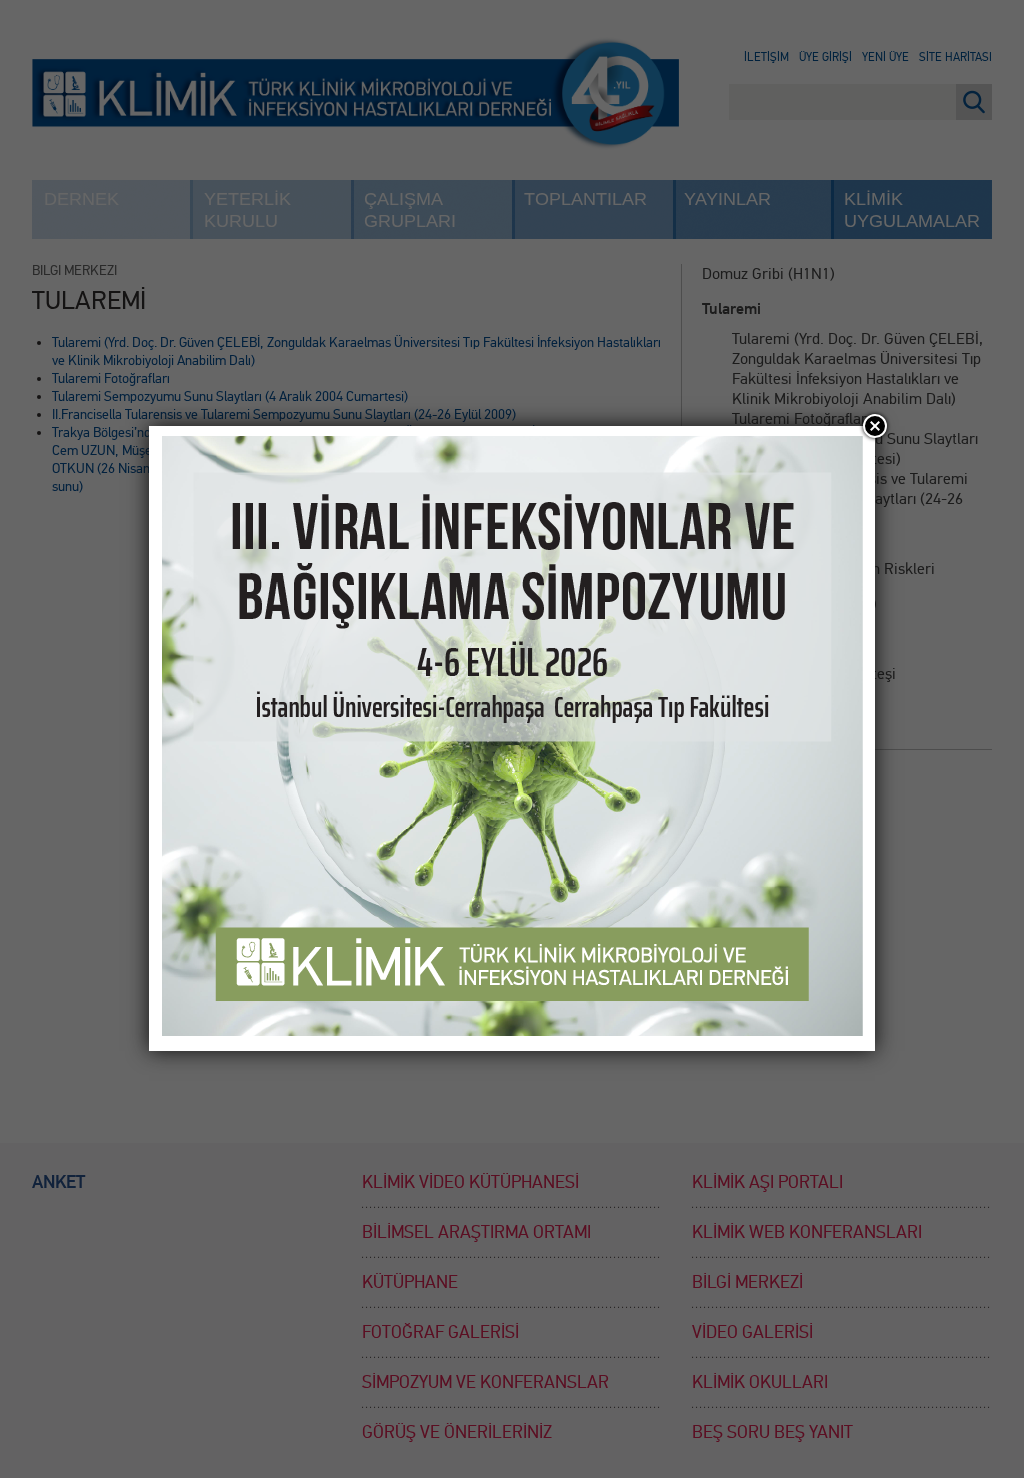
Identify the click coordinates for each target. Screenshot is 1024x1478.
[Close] (875, 426)
